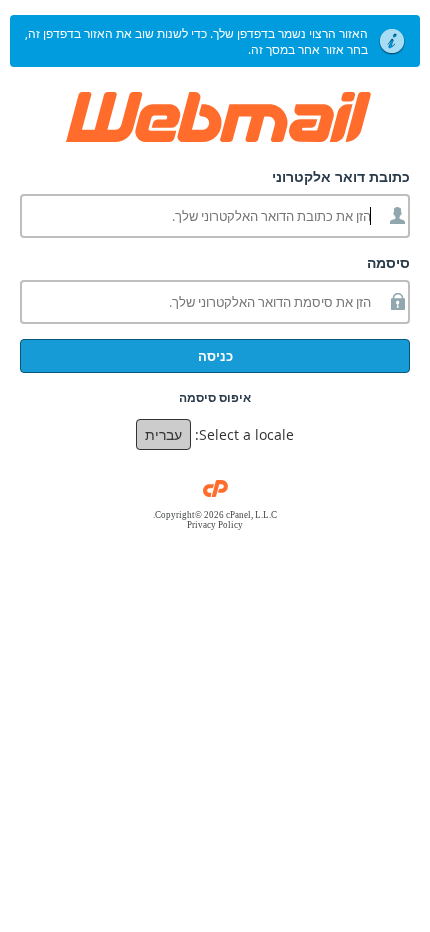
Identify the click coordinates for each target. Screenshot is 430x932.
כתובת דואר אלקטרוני (341, 176)
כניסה (215, 356)
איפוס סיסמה (215, 397)
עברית (163, 434)
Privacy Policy (215, 525)
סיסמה (388, 262)
